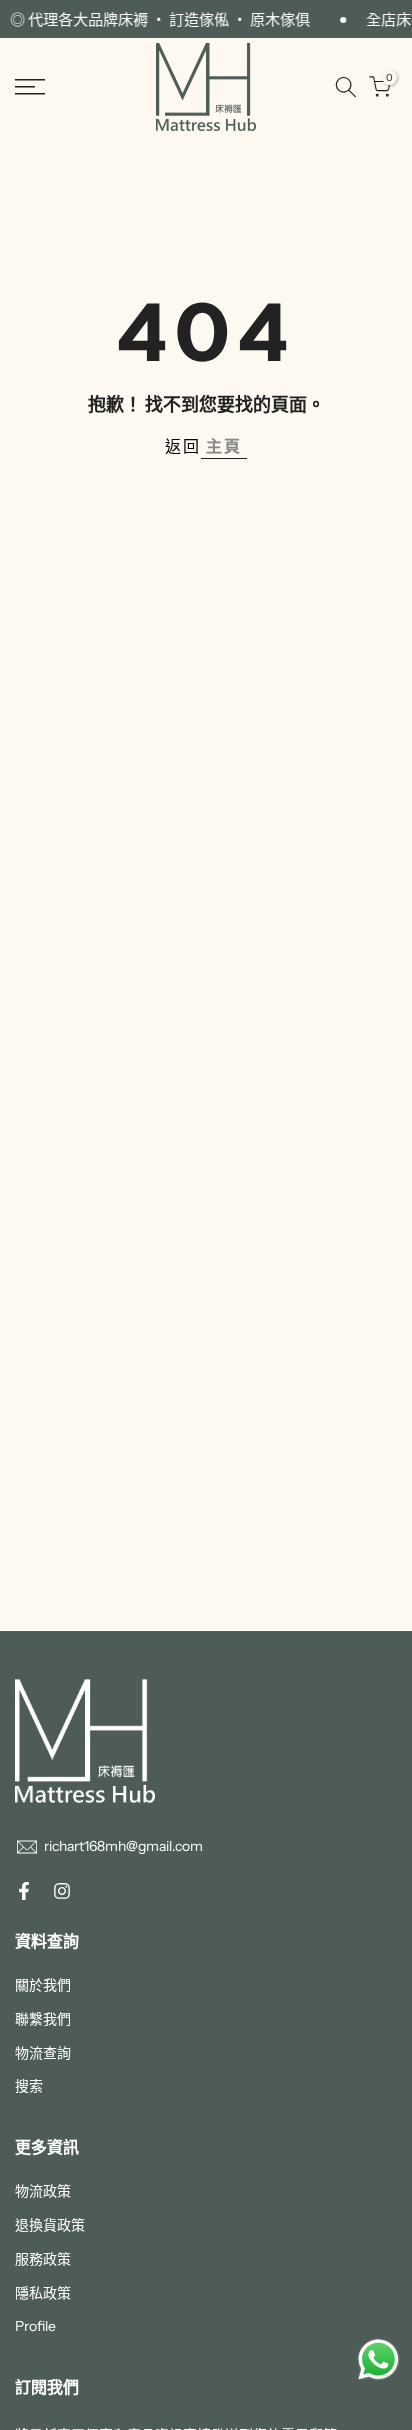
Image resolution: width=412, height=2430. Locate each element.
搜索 (29, 2086)
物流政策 (43, 2191)
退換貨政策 (50, 2225)
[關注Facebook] (24, 1891)
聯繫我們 (43, 2019)
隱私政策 (43, 2293)
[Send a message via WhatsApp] (378, 2359)
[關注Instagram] (62, 1891)
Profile (35, 2326)
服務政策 (43, 2259)
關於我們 (43, 1985)
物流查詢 (43, 2053)
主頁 (224, 446)
